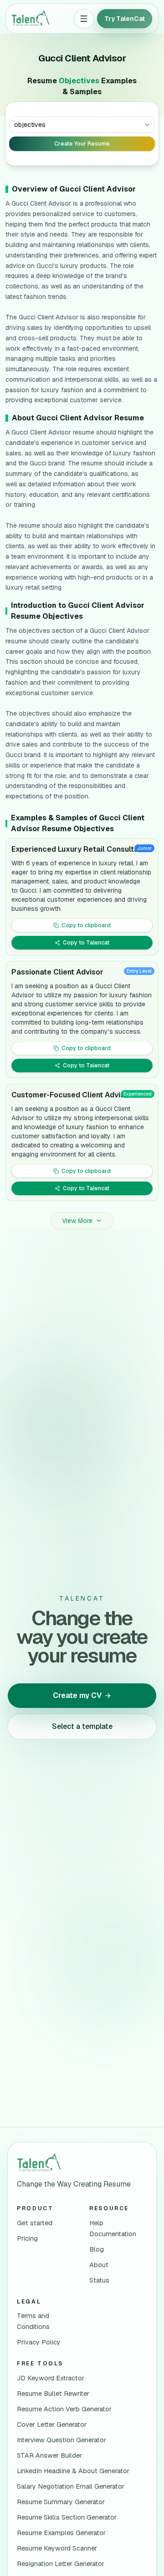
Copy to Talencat (86, 943)
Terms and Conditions (33, 2321)
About (99, 2265)
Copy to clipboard (86, 925)
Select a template (82, 1726)
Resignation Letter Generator (61, 2564)
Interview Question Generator (61, 2440)
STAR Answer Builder (49, 2455)
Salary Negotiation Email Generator (71, 2486)
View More (77, 1221)
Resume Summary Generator (61, 2502)
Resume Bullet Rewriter (53, 2394)
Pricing (27, 2238)
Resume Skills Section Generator (67, 2517)
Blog (97, 2249)
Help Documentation (113, 2228)
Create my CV (77, 1695)
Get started (35, 2223)
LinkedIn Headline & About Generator (73, 2471)
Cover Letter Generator (52, 2424)
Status (99, 2280)
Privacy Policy (39, 2342)
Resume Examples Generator (61, 2533)
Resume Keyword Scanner (57, 2548)
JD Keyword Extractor (51, 2378)
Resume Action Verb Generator (64, 2409)
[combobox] (82, 125)
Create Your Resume (82, 144)
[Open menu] (84, 19)
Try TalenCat (125, 19)
